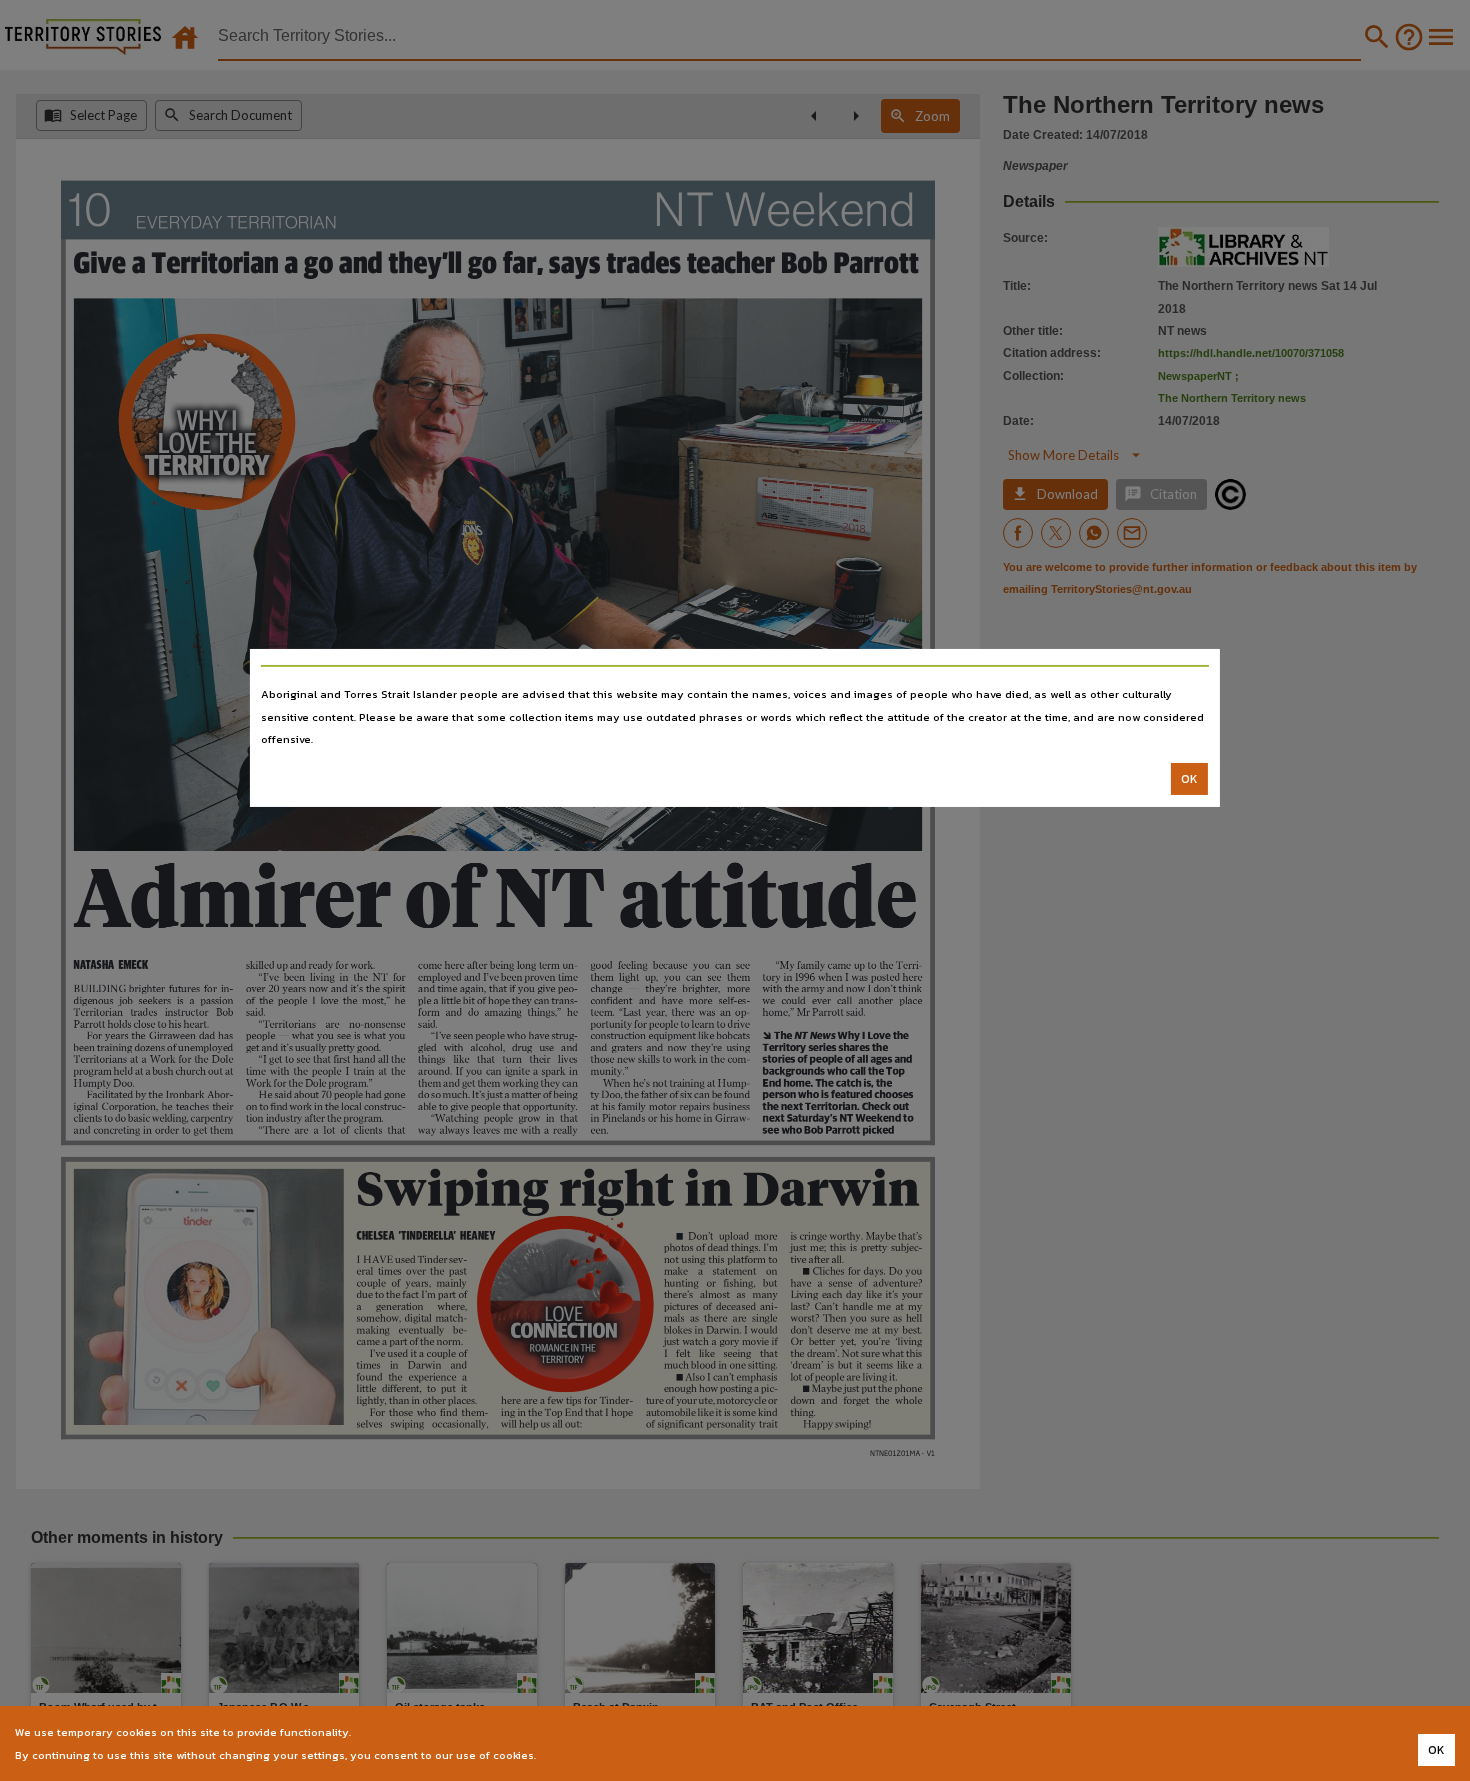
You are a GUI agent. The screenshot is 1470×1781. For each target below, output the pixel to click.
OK (1189, 779)
